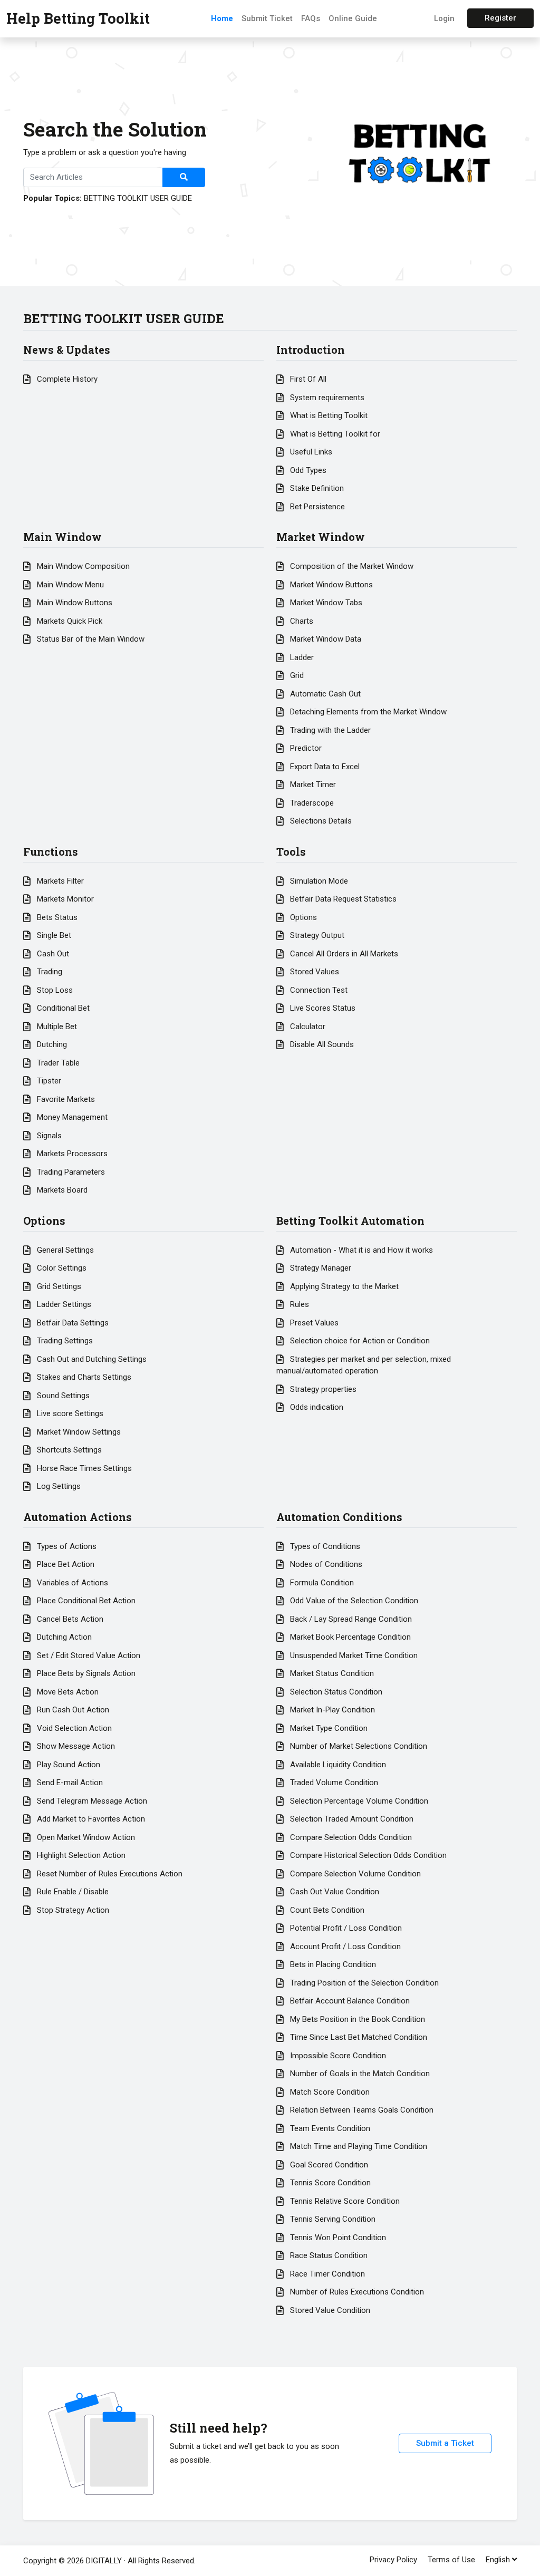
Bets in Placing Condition (332, 1964)
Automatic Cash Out (324, 694)
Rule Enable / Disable (72, 1892)
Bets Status (56, 917)
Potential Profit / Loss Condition (345, 1928)
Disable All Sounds (321, 1044)
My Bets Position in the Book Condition (356, 2019)
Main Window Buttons (74, 603)
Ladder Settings (63, 1304)
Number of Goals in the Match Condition (359, 2074)
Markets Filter (59, 881)
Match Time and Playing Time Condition (358, 2146)
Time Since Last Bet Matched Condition (358, 2037)
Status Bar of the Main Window (90, 639)
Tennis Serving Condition (332, 2219)
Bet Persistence (316, 507)
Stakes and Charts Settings (83, 1377)
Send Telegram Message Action (91, 1801)
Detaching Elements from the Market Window (367, 712)
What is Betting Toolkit (328, 415)
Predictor (305, 748)
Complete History (66, 379)
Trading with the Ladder (329, 730)
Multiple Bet (56, 1026)
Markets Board (61, 1190)
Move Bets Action (67, 1692)
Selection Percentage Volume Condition (358, 1801)
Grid (296, 675)
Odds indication (316, 1407)
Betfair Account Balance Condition (349, 2001)
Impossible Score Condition (337, 2056)
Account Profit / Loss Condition (344, 1946)
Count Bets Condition (326, 1910)
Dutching (51, 1044)
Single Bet (53, 935)
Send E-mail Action (69, 1783)
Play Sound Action (67, 1765)
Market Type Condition (328, 1728)
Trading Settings (64, 1341)
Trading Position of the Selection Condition (363, 1983)
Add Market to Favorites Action (90, 1819)
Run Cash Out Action (72, 1710)
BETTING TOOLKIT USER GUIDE (138, 198)
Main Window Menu (69, 585)
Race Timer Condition (326, 2274)
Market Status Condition (331, 1673)
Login (444, 18)
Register (500, 18)
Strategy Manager (320, 1268)
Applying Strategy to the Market (343, 1286)
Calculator (307, 1026)
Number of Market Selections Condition (358, 1746)
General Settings (64, 1250)
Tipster (48, 1081)
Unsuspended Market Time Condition (353, 1655)
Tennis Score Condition (329, 2183)
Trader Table (57, 1063)
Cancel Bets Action (69, 1619)
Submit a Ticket (445, 2443)
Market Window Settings (78, 1432)
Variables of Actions (71, 1583)
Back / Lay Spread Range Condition (350, 1619)
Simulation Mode (318, 881)
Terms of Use (451, 2560)
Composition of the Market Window (351, 566)
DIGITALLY (104, 2561)
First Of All (307, 379)
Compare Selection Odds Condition (350, 1837)
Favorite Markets (65, 1099)
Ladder (301, 657)
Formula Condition (321, 1583)
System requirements (326, 398)
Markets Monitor (64, 899)
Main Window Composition (82, 566)
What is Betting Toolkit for (334, 434)
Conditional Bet (62, 1008)
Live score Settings (69, 1413)
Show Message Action (75, 1746)
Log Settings (58, 1486)
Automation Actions (78, 1517)
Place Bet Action (65, 1564)
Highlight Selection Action (80, 1855)
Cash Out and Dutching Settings (91, 1359)
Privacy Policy (393, 2560)
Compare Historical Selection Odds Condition (367, 1855)
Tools (291, 851)
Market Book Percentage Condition (349, 1637)
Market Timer (312, 785)
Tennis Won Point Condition (337, 2238)
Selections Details (320, 821)
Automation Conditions (339, 1517)
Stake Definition (316, 488)
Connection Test (318, 990)
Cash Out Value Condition (334, 1892)
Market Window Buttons (330, 585)
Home (222, 18)
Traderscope (311, 803)
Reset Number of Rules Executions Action (109, 1874)
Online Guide (353, 18)
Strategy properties (322, 1389)
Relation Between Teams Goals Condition (361, 2110)
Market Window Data (325, 639)
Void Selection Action (73, 1728)
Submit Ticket (267, 18)
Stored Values (314, 972)
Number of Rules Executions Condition (356, 2292)
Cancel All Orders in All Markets (343, 954)
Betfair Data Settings (72, 1323)
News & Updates (67, 350)
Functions (51, 851)
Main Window (62, 537)
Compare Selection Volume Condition (354, 1874)
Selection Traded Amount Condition (351, 1819)
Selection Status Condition (335, 1692)
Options (302, 917)
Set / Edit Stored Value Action (88, 1655)
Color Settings (61, 1268)
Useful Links (310, 452)
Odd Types (307, 470)
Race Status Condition (328, 2255)
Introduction (311, 350)
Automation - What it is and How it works (360, 1250)
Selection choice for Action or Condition (359, 1341)
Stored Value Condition (329, 2310)
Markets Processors (71, 1154)
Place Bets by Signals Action (85, 1673)
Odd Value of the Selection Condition (353, 1601)
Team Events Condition (329, 2128)
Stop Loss (54, 990)
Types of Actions (66, 1546)
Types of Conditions (324, 1546)
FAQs (311, 18)
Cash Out (52, 954)
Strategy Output (316, 935)
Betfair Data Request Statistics (342, 899)
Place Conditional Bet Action (85, 1601)
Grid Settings (58, 1286)
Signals (48, 1136)
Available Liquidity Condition (337, 1765)
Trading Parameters (70, 1172)
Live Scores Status (322, 1008)
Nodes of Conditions (325, 1564)
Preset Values (313, 1323)
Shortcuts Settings (68, 1450)
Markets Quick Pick (69, 621)
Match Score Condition (329, 2092)
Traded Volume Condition (333, 1783)
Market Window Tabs (325, 603)
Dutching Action (63, 1637)
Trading (49, 972)
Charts (301, 621)
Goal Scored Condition (328, 2165)
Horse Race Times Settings (83, 1468)
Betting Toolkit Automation (350, 1221)
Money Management (71, 1117)
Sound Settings (62, 1396)
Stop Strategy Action (72, 1910)
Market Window (321, 537)
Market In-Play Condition (331, 1710)
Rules (298, 1304)
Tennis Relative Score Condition (344, 2201)
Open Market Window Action (85, 1837)
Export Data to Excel (324, 767)
